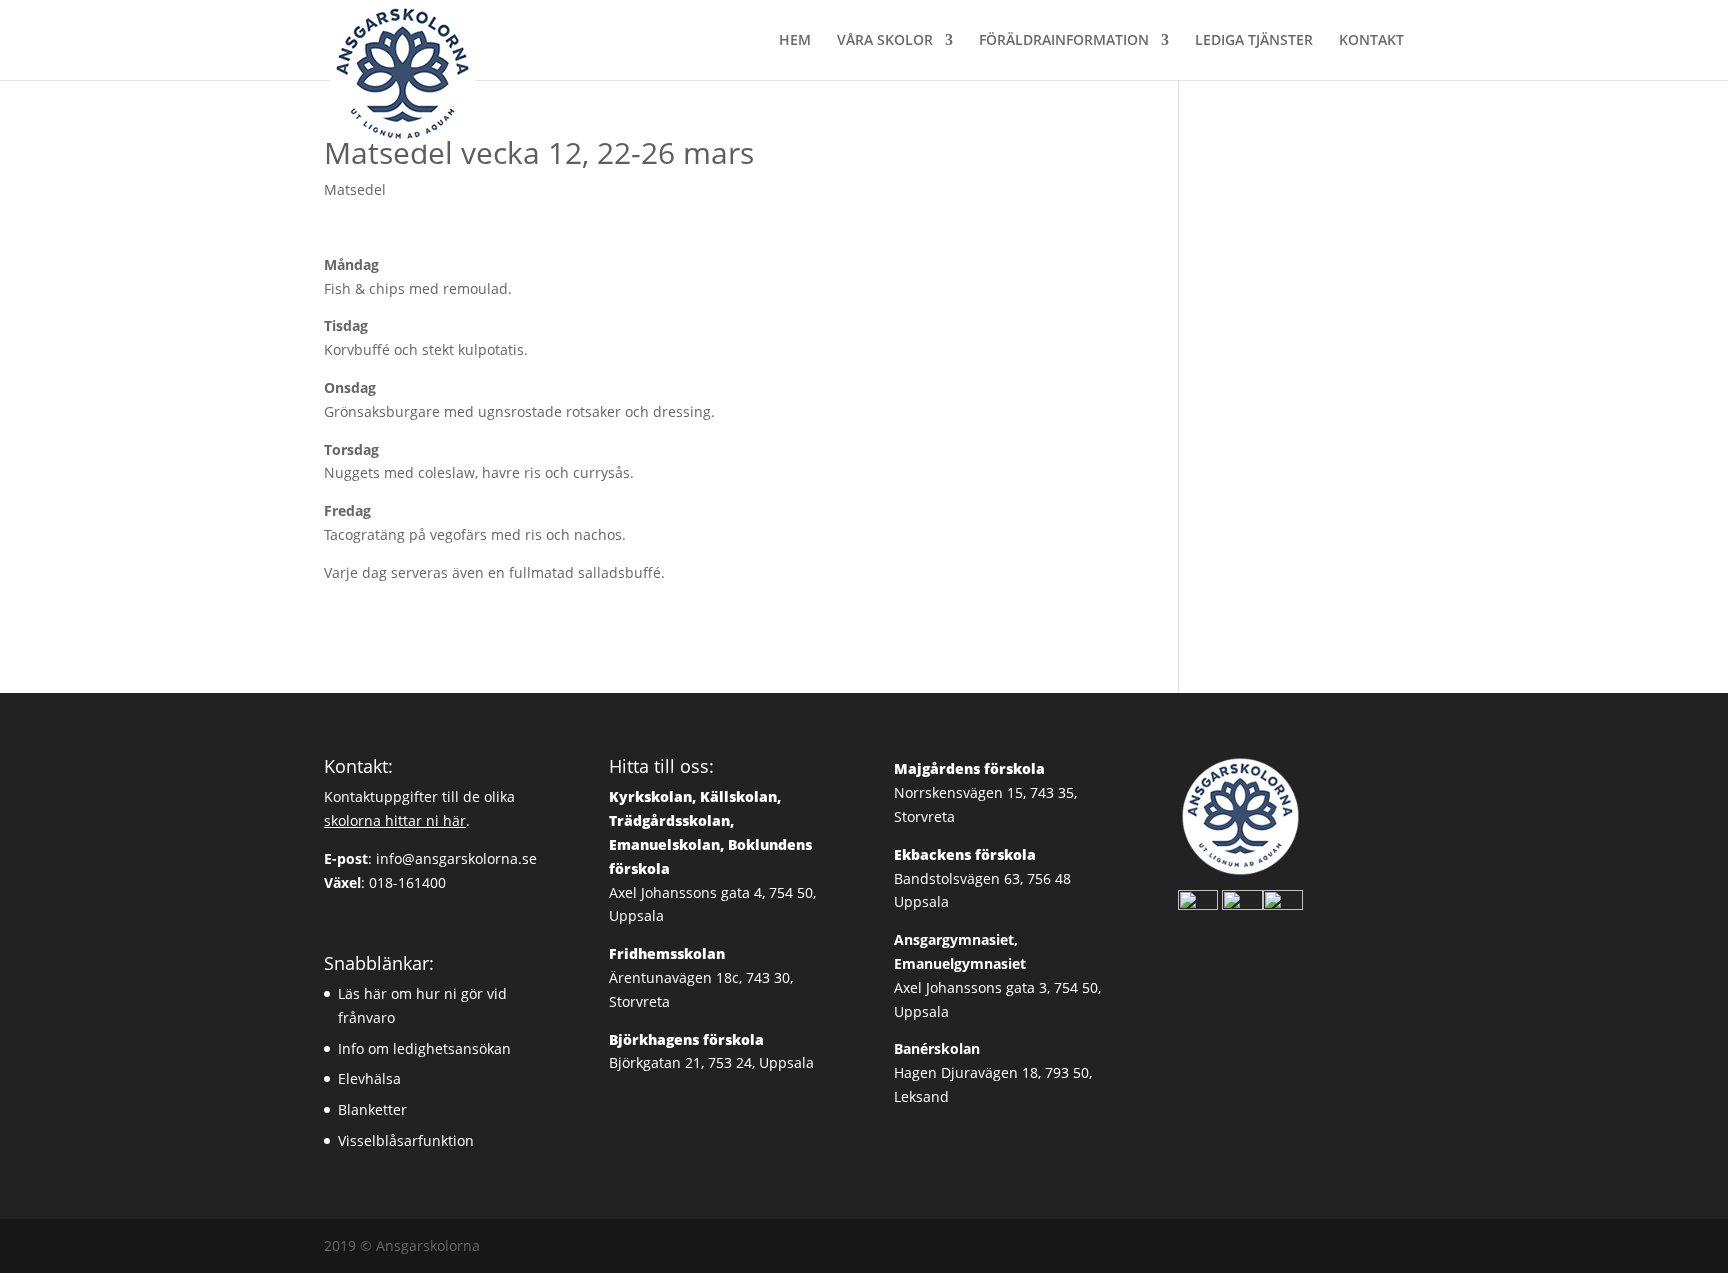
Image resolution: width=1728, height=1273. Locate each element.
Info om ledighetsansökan (424, 1048)
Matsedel (355, 189)
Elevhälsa (369, 1078)
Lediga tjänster (1254, 41)
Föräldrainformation (1064, 41)
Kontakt (1371, 41)
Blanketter (372, 1109)
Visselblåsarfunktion (406, 1140)
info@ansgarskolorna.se (456, 858)
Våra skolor (885, 41)
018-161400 (407, 882)
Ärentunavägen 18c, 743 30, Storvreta (701, 977)
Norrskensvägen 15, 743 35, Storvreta (985, 792)
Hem (795, 41)
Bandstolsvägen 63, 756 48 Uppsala (982, 878)
